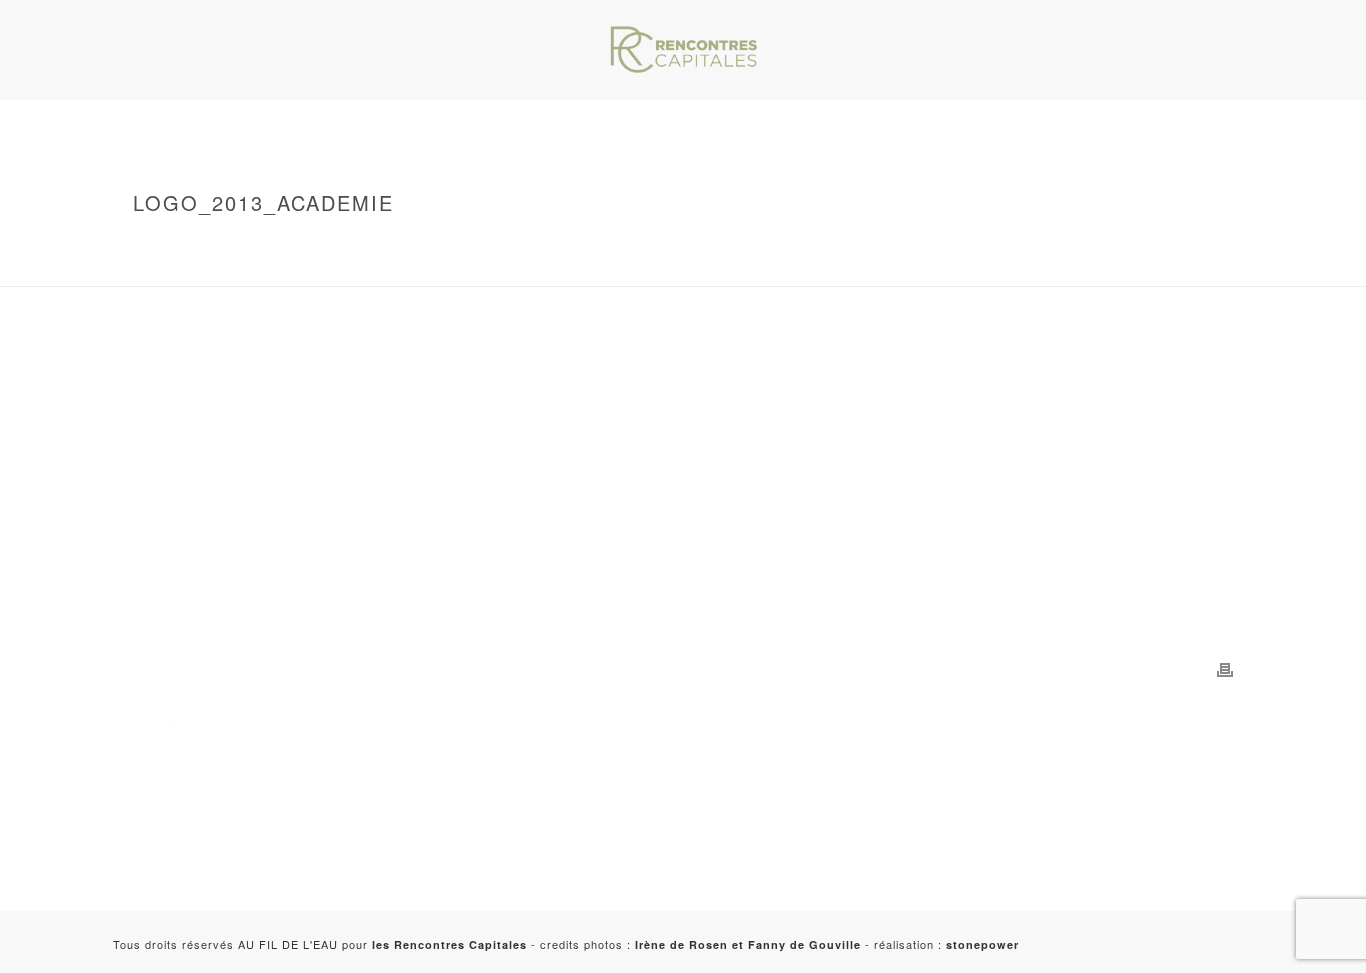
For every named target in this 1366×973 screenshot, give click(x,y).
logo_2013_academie (286, 267)
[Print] (1225, 668)
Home (235, 245)
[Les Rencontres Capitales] (683, 50)
